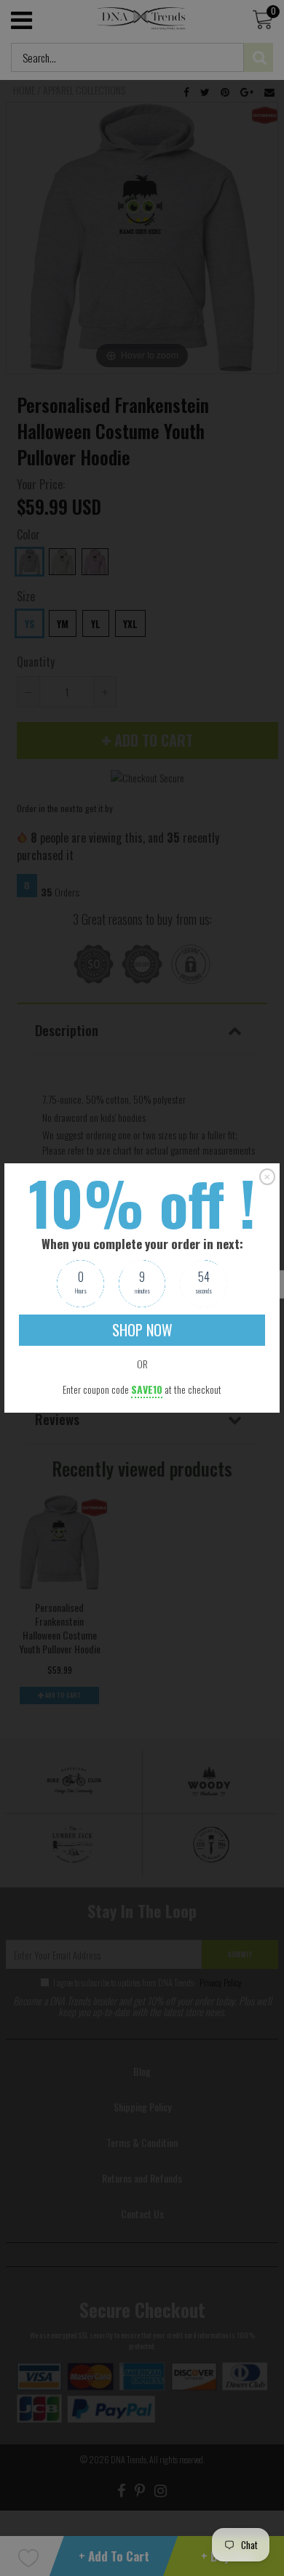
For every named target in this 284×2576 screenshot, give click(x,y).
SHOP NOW (142, 1330)
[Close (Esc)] (267, 1176)
